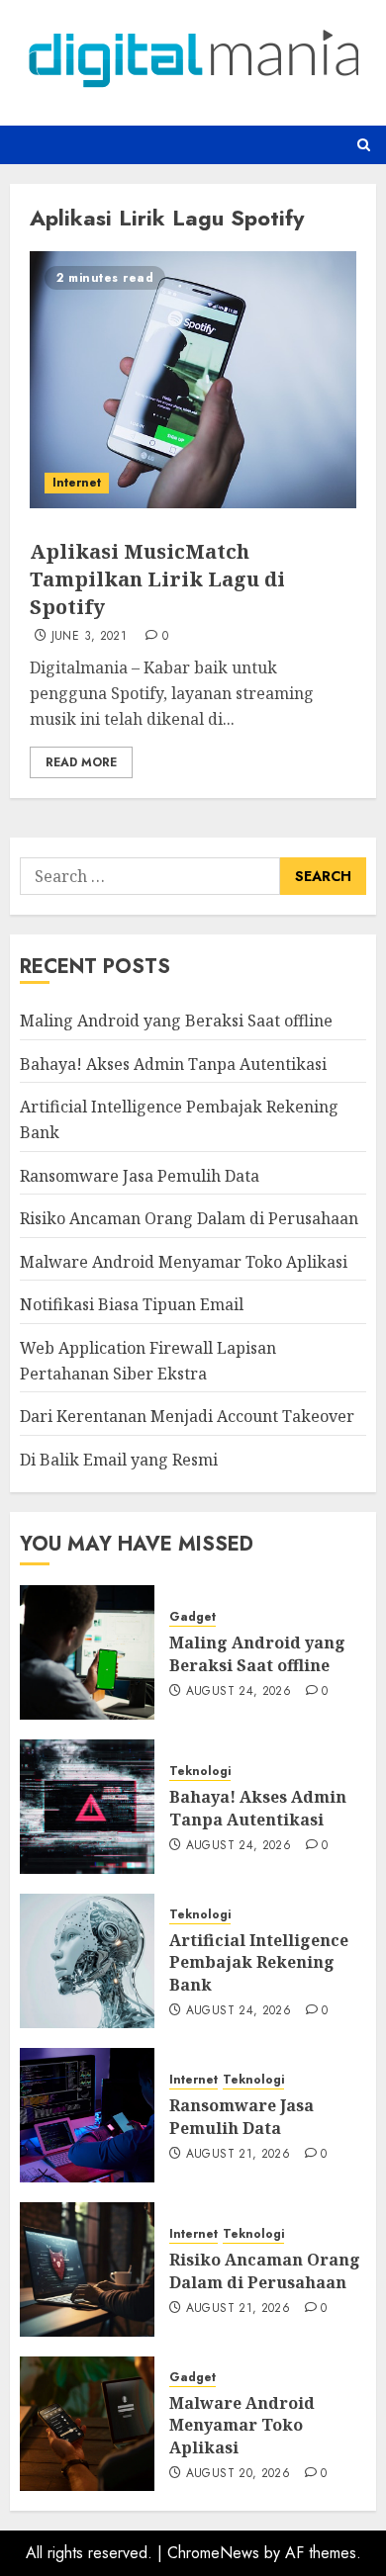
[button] (364, 145)
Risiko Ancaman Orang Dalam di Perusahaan (189, 1218)
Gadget (193, 1617)
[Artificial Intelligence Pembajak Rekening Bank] (87, 1961)
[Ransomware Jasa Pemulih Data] (87, 2115)
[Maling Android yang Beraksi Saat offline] (87, 1652)
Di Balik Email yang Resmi (119, 1460)
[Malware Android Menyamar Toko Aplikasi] (87, 2424)
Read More (81, 762)
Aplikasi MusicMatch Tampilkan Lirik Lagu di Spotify (157, 579)
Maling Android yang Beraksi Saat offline (176, 1021)
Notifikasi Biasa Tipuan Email (132, 1304)
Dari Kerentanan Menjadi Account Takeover (187, 1416)
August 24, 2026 (239, 1692)
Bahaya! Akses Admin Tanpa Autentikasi (173, 1064)
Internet (77, 483)
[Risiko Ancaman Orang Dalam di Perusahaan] (87, 2269)
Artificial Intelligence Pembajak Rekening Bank (259, 1962)
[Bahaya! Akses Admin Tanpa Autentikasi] (87, 1807)
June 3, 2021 (89, 637)
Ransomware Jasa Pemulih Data (140, 1176)
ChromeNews (213, 2553)
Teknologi (200, 1772)
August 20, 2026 (238, 2474)
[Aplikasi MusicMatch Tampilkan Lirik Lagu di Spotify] (193, 380)
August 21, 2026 (238, 2155)
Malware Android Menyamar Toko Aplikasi (184, 1262)
